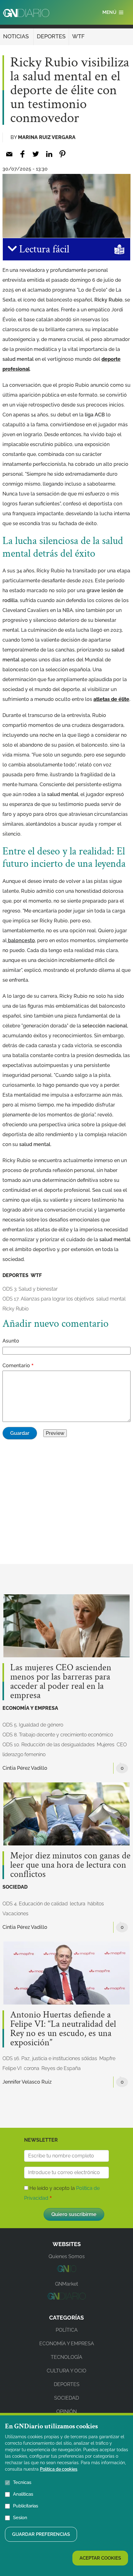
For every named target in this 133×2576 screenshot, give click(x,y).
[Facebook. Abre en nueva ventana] (22, 154)
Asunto (11, 1341)
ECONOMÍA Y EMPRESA (30, 1708)
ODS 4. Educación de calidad (35, 1904)
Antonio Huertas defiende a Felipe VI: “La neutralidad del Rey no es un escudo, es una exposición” (63, 2029)
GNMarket (66, 2284)
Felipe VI (12, 2068)
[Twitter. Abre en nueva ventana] (36, 154)
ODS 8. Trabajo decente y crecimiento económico (58, 1735)
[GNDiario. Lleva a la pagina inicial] (26, 13)
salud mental (111, 1299)
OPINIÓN (66, 2412)
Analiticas (23, 2494)
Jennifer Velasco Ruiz (27, 2082)
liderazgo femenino (24, 1754)
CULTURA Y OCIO (66, 2371)
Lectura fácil (43, 249)
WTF (78, 36)
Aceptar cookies (100, 2558)
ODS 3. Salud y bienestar (30, 1289)
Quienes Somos (67, 2256)
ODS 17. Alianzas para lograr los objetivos (48, 1299)
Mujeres (106, 1745)
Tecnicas (22, 2482)
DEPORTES (51, 36)
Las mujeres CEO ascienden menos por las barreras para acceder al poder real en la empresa (61, 1682)
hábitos (96, 1904)
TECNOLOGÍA (66, 2357)
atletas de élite (111, 699)
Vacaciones (15, 1914)
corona (32, 2068)
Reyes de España (61, 2068)
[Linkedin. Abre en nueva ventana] (49, 154)
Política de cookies (59, 2469)
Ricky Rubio (15, 1309)
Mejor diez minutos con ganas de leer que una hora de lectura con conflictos (70, 1865)
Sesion (20, 2518)
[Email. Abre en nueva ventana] (9, 154)
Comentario (16, 1366)
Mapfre (107, 2058)
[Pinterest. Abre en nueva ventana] (62, 154)
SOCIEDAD (15, 1887)
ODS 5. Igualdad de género (33, 1725)
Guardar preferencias (41, 2534)
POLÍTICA (67, 2330)
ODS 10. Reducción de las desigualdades (49, 1745)
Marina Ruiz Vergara (47, 137)
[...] (66, 2270)
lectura (78, 1904)
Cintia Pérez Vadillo (25, 1768)
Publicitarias (26, 2506)
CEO (122, 1745)
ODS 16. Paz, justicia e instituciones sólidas (50, 2058)
